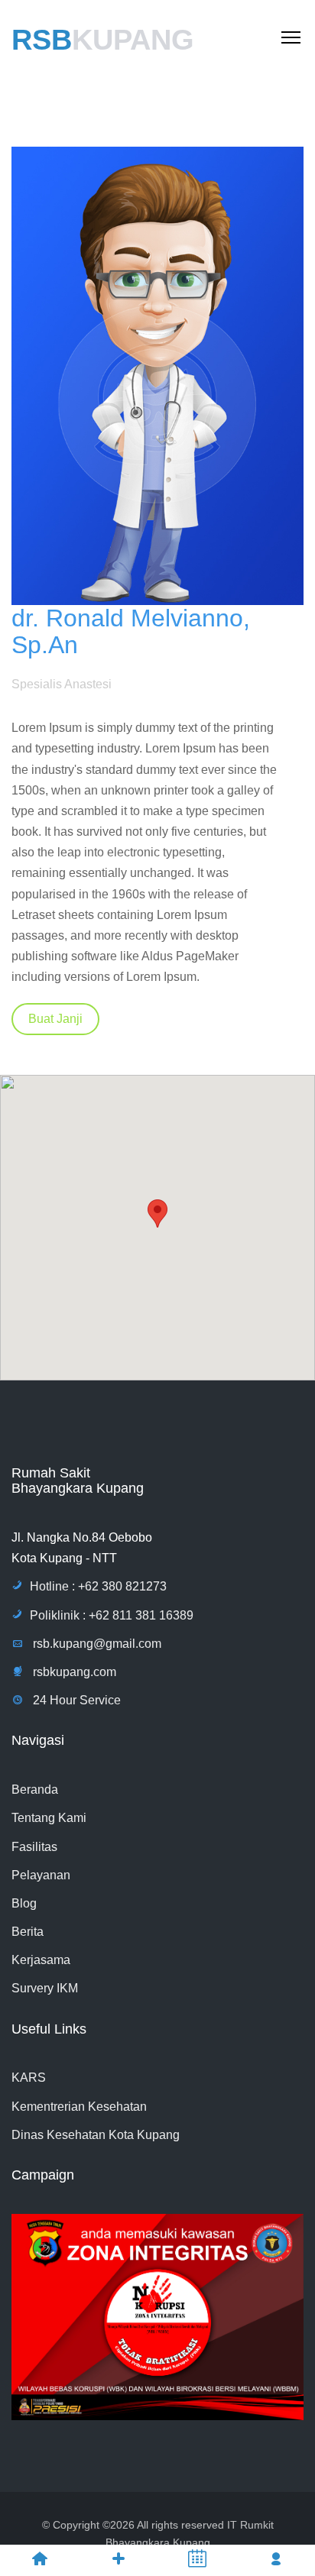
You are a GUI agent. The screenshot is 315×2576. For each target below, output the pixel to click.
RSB (103, 40)
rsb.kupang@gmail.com (96, 1644)
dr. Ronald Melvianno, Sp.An (131, 631)
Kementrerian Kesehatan (79, 2107)
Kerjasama (41, 1960)
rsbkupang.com (73, 1672)
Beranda (35, 1790)
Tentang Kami (49, 1818)
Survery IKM (45, 1988)
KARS (29, 2078)
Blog (24, 1903)
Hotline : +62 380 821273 (98, 1586)
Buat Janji (55, 1019)
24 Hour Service (75, 1700)
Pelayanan (41, 1875)
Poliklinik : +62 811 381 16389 (112, 1615)
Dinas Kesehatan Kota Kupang (96, 2135)
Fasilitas (34, 1847)
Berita (28, 1932)
